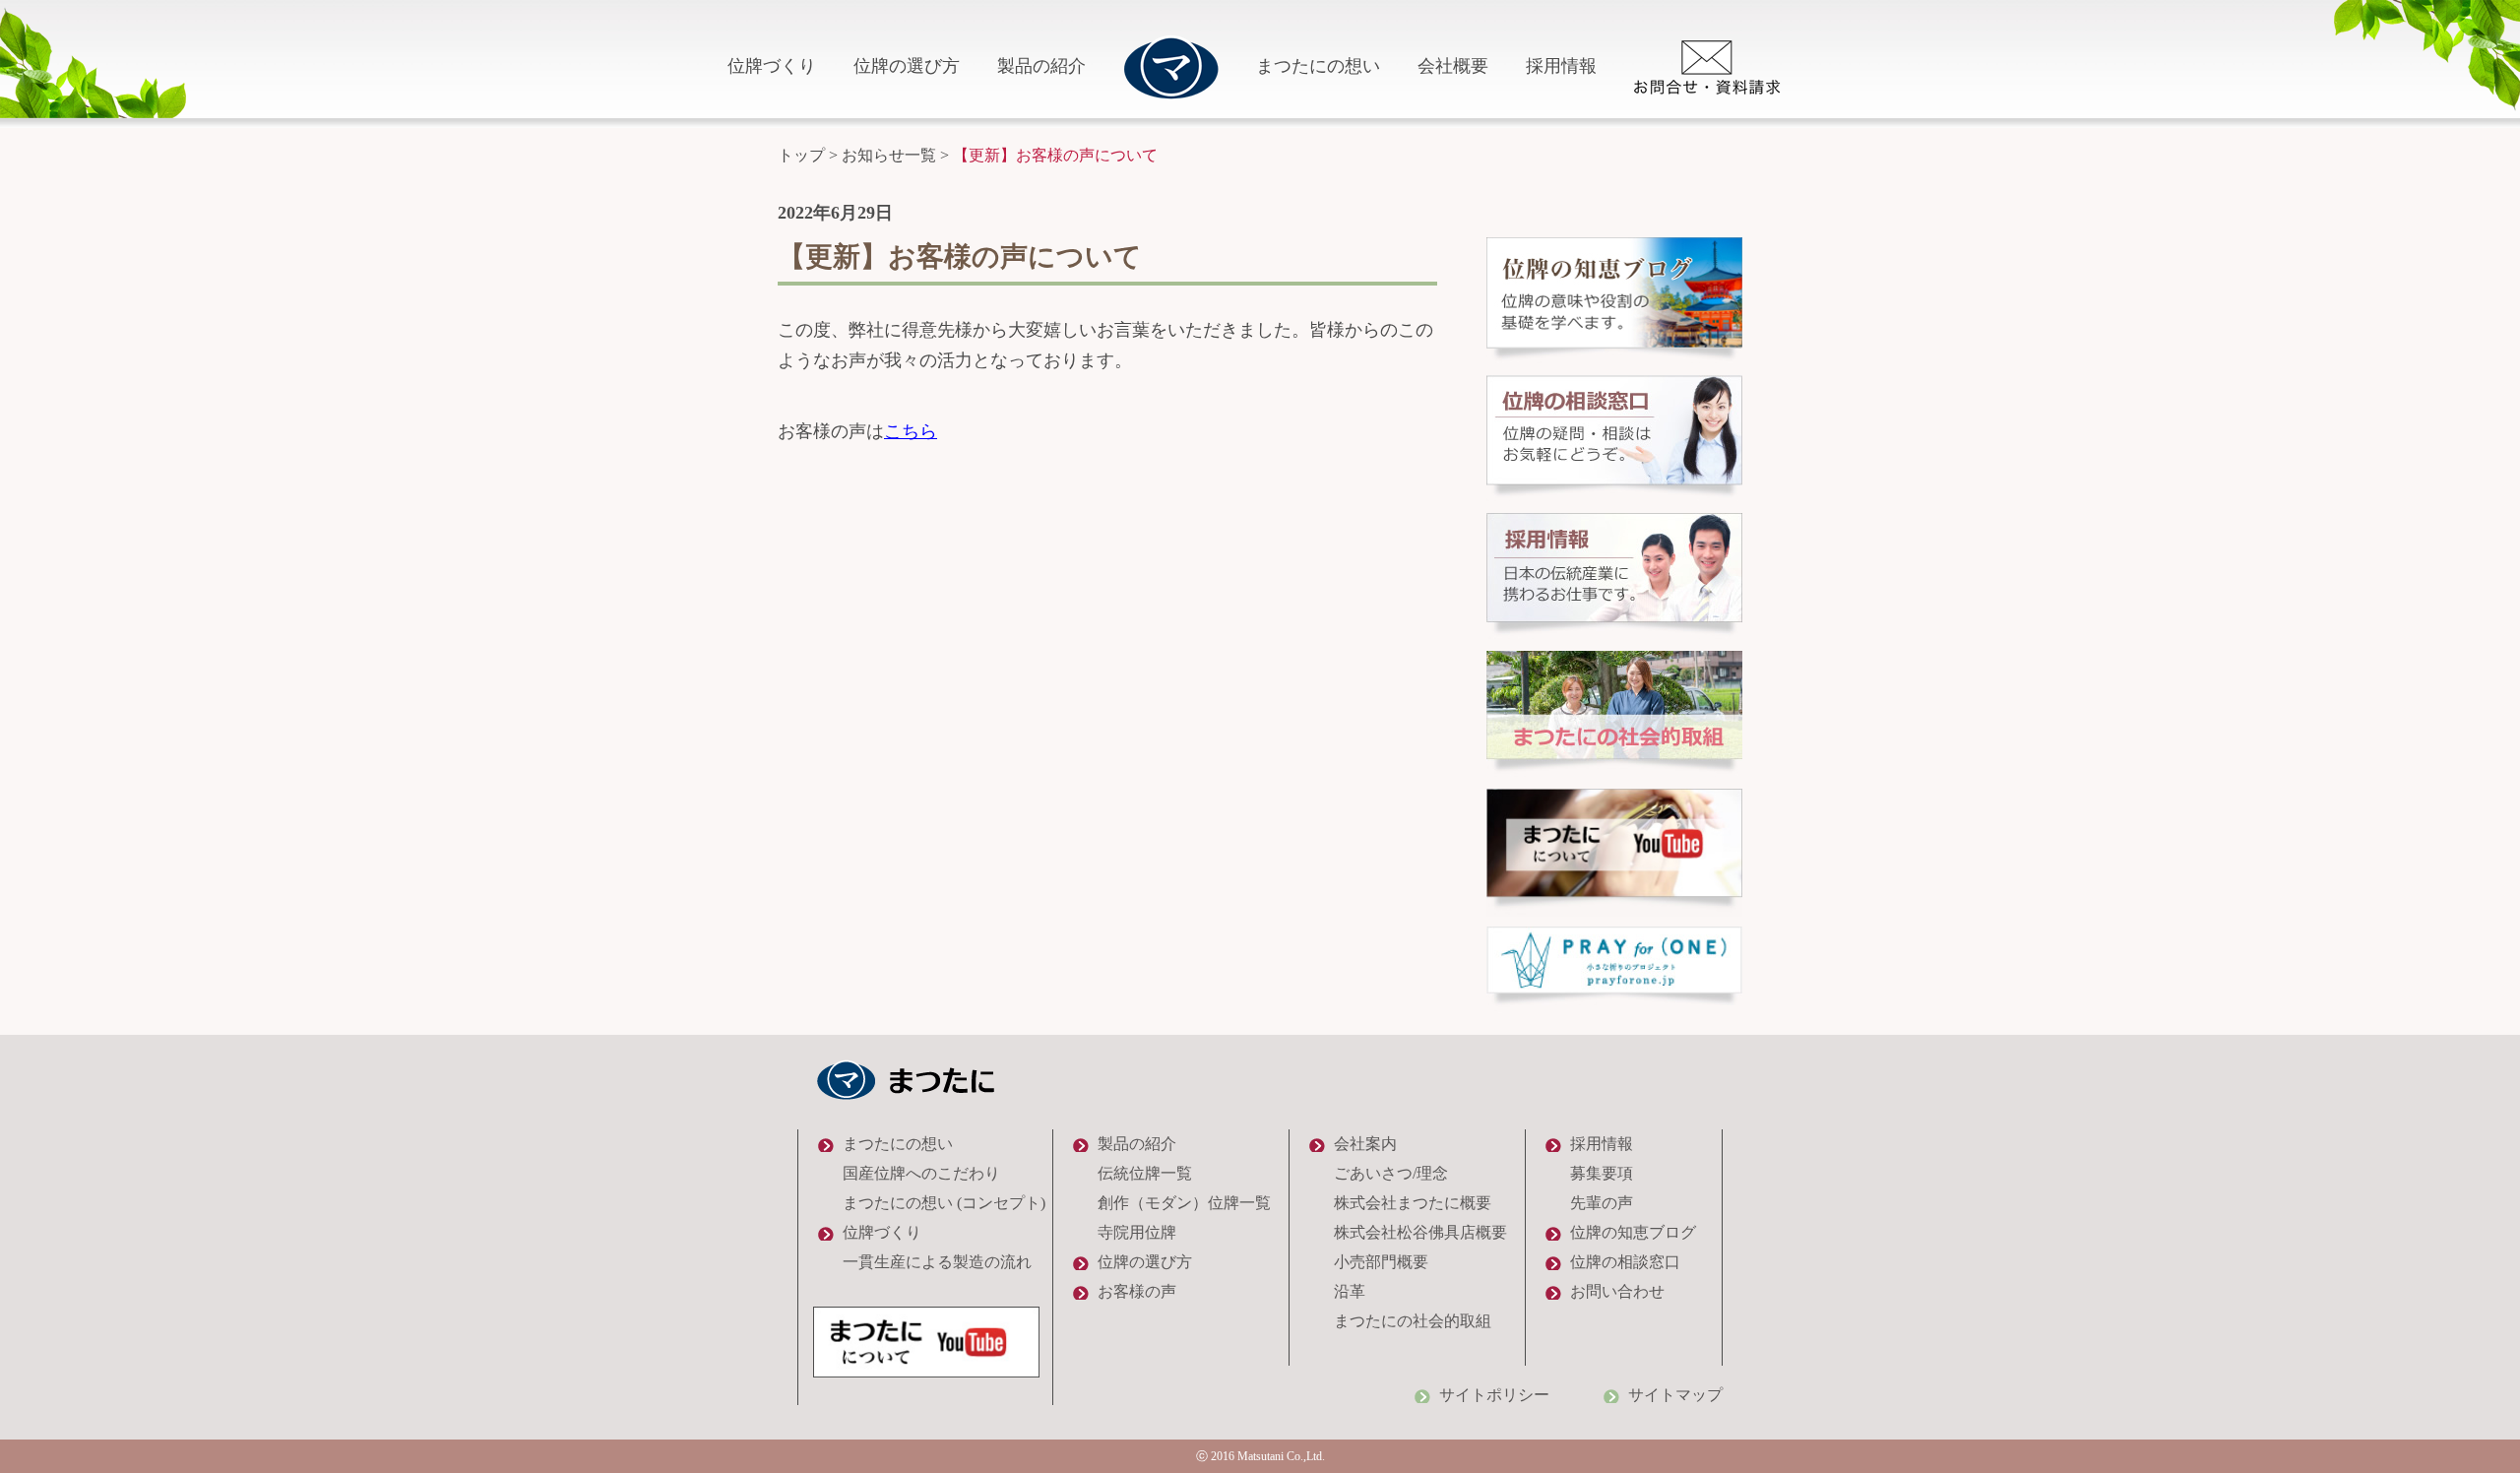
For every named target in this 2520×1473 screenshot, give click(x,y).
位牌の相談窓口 (1625, 1262)
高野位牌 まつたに (1171, 67)
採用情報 (1561, 66)
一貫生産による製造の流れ (937, 1262)
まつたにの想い (1318, 66)
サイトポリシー (1494, 1395)
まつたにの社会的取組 (1413, 1321)
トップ (801, 155)
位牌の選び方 (907, 66)
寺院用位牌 (1137, 1232)
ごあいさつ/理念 (1391, 1173)
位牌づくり (772, 66)
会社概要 (1453, 66)
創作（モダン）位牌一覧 (1184, 1203)
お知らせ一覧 (889, 155)
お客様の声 (1137, 1291)
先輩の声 (1602, 1203)
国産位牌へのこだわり (921, 1173)
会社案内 (1365, 1144)
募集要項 (1602, 1173)
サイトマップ (1675, 1395)
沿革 (1350, 1291)
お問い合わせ (1617, 1291)
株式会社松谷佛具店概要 (1420, 1232)
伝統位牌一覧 (1145, 1173)
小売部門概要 (1381, 1262)
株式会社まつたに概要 (1413, 1203)
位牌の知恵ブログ (1633, 1232)
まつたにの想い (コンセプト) (944, 1203)
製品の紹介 (1041, 66)
